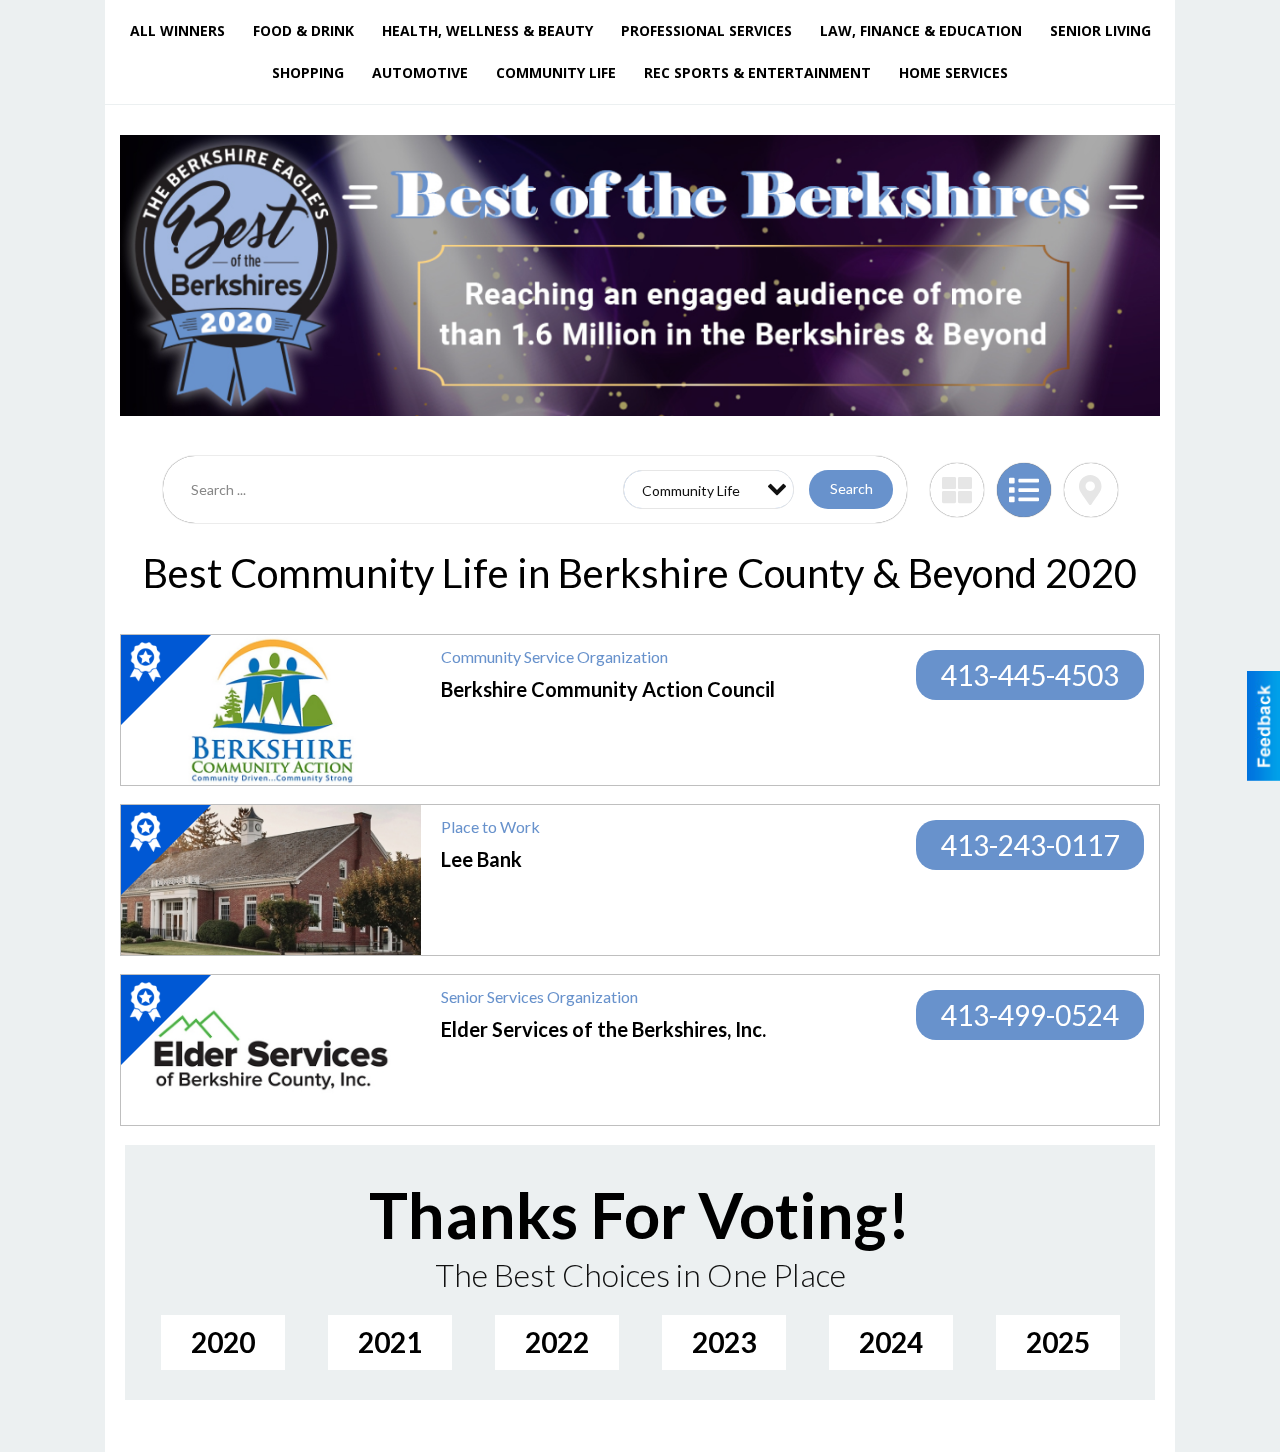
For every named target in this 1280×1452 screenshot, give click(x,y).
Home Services (953, 72)
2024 (891, 1342)
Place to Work (490, 826)
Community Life (556, 72)
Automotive (420, 72)
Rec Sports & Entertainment (757, 72)
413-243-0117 (1030, 845)
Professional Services (706, 30)
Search (851, 488)
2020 (223, 1342)
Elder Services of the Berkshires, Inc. (603, 1029)
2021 (390, 1342)
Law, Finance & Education (921, 30)
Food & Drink (303, 30)
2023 (724, 1342)
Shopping (308, 72)
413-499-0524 (1030, 1015)
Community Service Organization (554, 656)
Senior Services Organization (539, 996)
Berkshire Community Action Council (608, 689)
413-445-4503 (1030, 675)
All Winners (177, 30)
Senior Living (1100, 30)
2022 (557, 1342)
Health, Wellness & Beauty (487, 30)
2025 (1058, 1342)
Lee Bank (481, 859)
